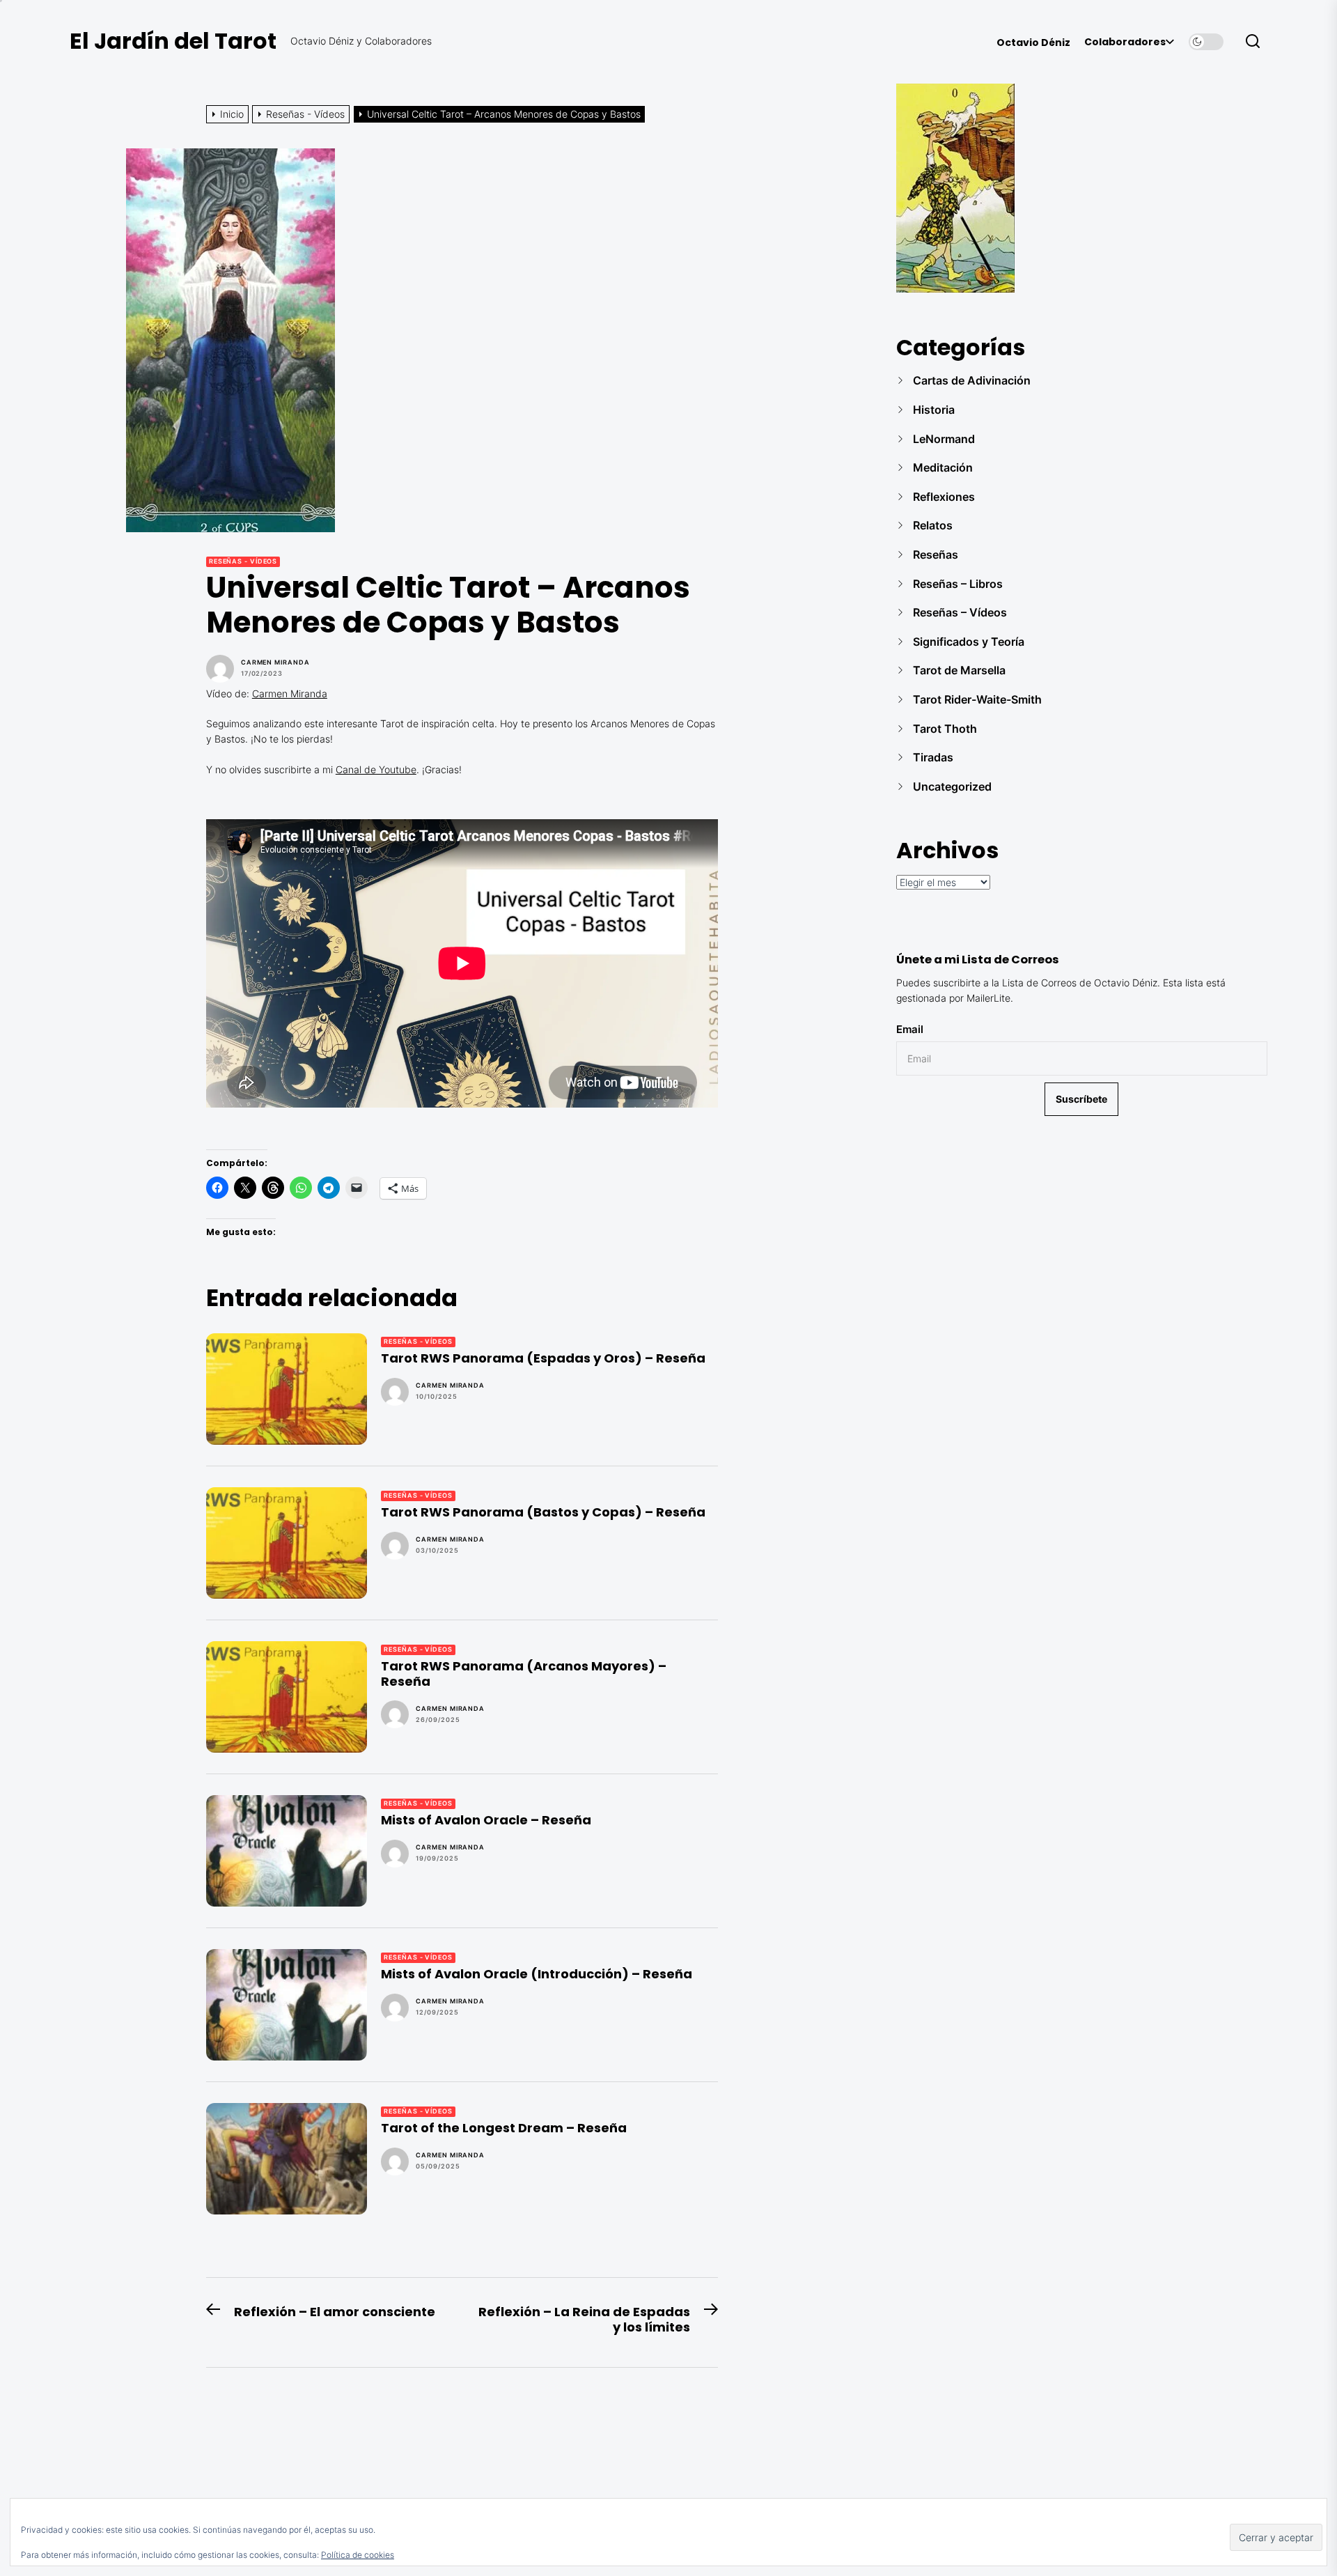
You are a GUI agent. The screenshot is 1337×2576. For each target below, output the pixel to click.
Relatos (933, 525)
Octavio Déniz (1033, 43)
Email (910, 1029)
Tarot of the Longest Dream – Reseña (504, 2128)
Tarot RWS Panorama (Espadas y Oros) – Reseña (543, 1358)
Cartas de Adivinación (972, 380)
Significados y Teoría (969, 642)
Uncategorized (952, 786)
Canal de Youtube (376, 769)
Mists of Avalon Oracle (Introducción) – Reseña (537, 1974)
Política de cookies (358, 2555)
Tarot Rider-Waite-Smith (977, 699)
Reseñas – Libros (958, 584)
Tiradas (933, 757)
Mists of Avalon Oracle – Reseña (486, 1820)
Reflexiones (944, 497)
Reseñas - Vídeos (243, 561)
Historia (934, 410)
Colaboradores (1125, 42)
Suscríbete (1081, 1099)
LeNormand (944, 439)
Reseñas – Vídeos (960, 612)
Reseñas (936, 554)
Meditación (943, 467)
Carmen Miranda (275, 662)
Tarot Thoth (945, 729)
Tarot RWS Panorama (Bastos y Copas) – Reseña (543, 1512)
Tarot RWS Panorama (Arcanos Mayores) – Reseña (524, 1674)
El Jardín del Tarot (173, 41)
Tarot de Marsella (959, 670)
